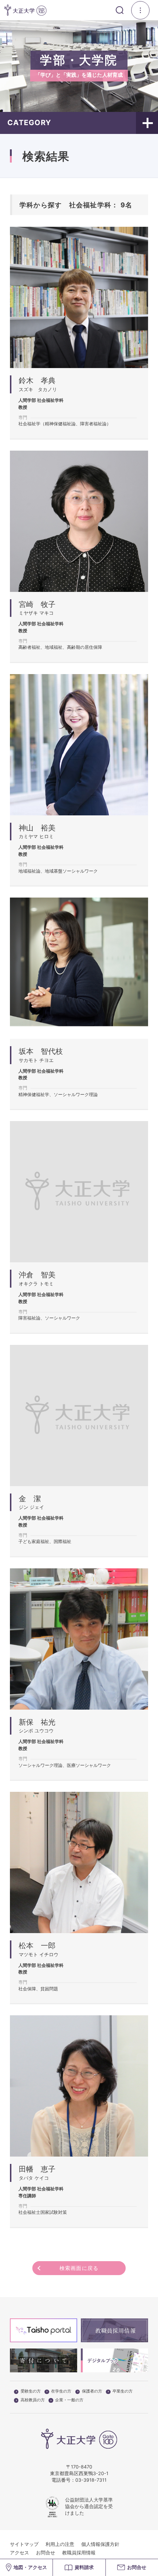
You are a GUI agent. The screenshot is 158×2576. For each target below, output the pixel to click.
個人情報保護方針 (100, 2544)
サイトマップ (24, 2544)
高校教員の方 (33, 2400)
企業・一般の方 (69, 2400)
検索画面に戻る (79, 2268)
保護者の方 (92, 2391)
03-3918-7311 (91, 2480)
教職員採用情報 (79, 2553)
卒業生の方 (123, 2391)
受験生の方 (31, 2391)
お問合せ (46, 2553)
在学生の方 (61, 2391)
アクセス (19, 2553)
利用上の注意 (60, 2544)
